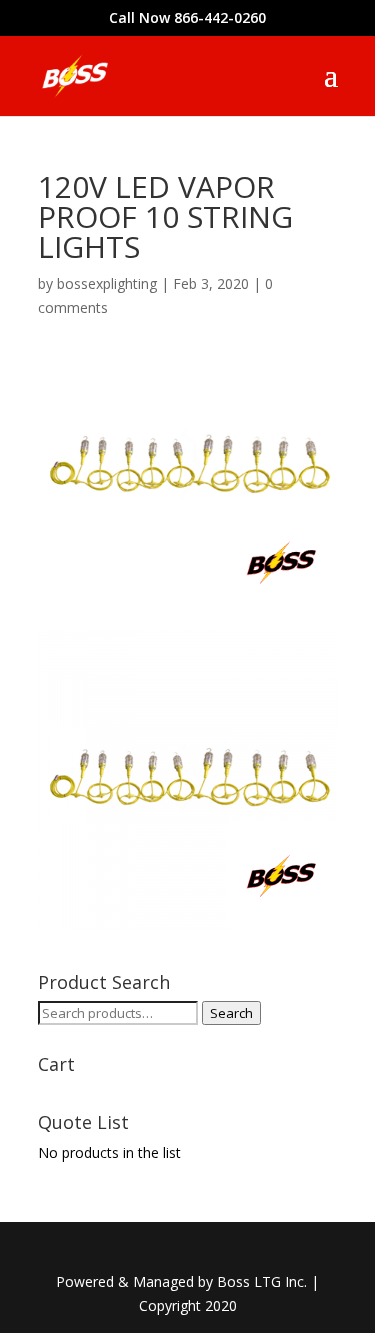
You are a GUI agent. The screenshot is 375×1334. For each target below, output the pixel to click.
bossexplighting (107, 283)
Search (231, 1013)
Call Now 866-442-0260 (187, 17)
